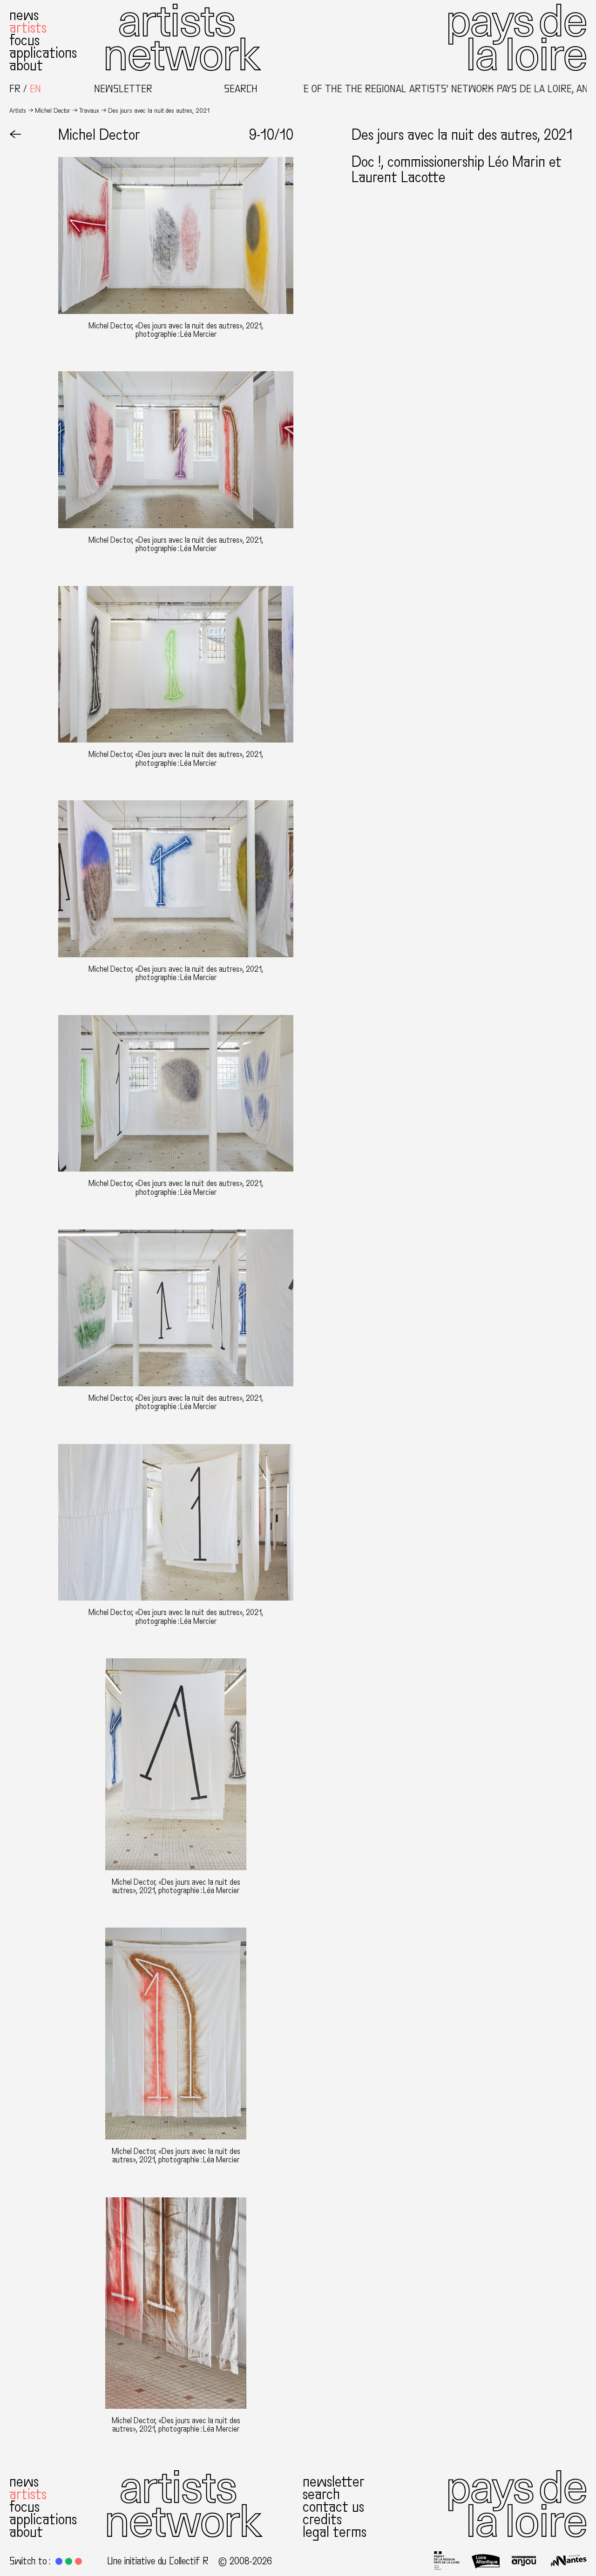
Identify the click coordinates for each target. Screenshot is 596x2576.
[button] (59, 2561)
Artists (28, 28)
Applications (43, 53)
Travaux (89, 111)
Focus (24, 41)
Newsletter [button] (123, 89)
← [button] (15, 135)
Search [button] (241, 89)
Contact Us (333, 2507)
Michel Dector (53, 111)
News (24, 15)
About (26, 66)
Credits (322, 2520)
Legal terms (335, 2532)
